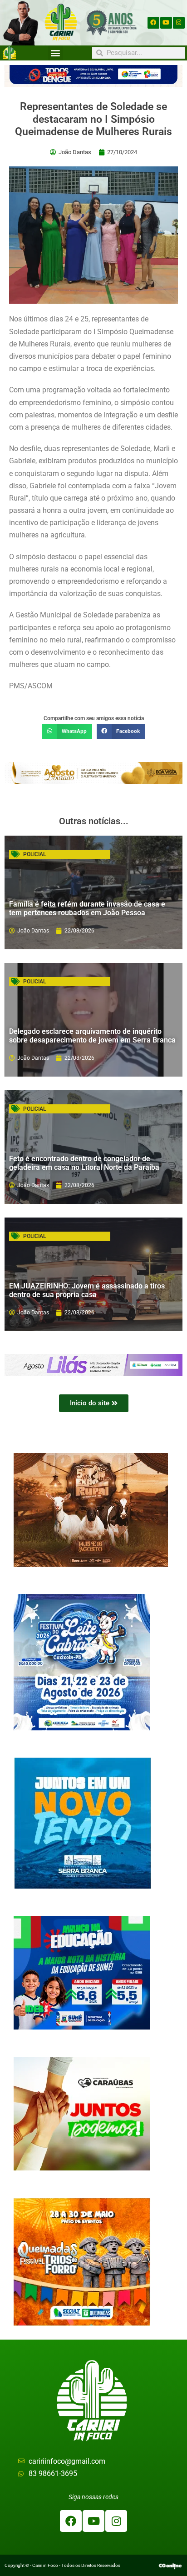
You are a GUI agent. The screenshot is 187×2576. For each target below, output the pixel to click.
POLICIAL (34, 854)
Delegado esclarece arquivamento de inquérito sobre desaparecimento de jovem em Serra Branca (92, 1036)
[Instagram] (179, 23)
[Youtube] (166, 23)
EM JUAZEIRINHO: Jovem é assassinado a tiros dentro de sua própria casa (87, 1290)
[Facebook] (153, 23)
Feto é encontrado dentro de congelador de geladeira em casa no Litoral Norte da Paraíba (84, 1163)
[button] (56, 53)
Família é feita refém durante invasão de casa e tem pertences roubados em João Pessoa (87, 908)
